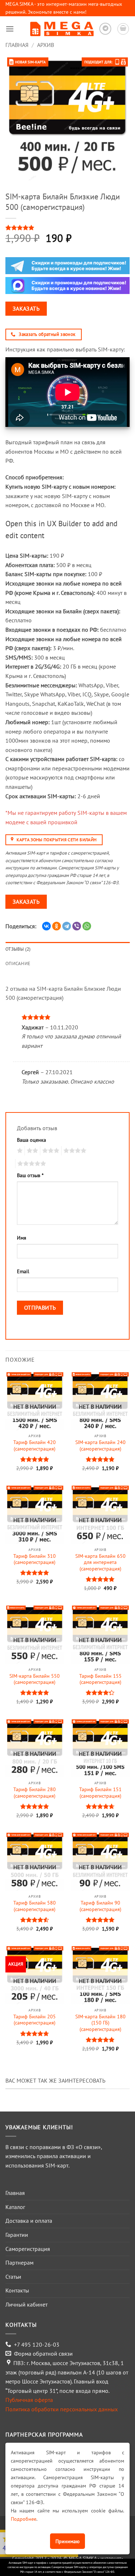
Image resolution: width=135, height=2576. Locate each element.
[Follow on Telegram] (105, 29)
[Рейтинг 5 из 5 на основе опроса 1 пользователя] (67, 228)
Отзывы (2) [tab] (18, 949)
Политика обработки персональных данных (62, 2409)
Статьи (13, 2277)
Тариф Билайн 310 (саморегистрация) (35, 1559)
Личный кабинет (26, 2304)
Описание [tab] (18, 963)
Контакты (17, 2290)
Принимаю (67, 2541)
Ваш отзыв (30, 1175)
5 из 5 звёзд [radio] (31, 1164)
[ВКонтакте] (46, 926)
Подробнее (24, 2519)
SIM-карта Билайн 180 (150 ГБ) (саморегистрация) (100, 2023)
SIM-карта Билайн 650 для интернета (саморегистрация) (100, 1563)
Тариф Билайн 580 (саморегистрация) (35, 1906)
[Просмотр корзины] (123, 29)
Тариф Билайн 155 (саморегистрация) (100, 1679)
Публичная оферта (29, 2400)
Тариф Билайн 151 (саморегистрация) (100, 1793)
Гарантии (17, 2235)
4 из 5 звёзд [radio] (74, 1151)
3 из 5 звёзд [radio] (50, 1151)
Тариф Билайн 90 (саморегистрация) (100, 1906)
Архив (46, 45)
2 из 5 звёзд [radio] (31, 1151)
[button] (10, 29)
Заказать (26, 308)
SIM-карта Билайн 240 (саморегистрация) (100, 1446)
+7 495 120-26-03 (37, 2344)
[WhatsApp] (87, 926)
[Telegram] (67, 926)
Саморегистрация (28, 2249)
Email (23, 1271)
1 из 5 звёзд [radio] (19, 1151)
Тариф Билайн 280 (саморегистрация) (35, 1793)
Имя (22, 1238)
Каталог (15, 2207)
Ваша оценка (31, 1140)
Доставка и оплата (29, 2221)
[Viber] (77, 926)
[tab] (67, 975)
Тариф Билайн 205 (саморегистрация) (35, 2020)
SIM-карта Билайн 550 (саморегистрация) (35, 1679)
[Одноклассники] (57, 926)
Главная (17, 45)
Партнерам (19, 2262)
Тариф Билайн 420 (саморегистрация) (35, 1446)
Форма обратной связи (43, 2354)
